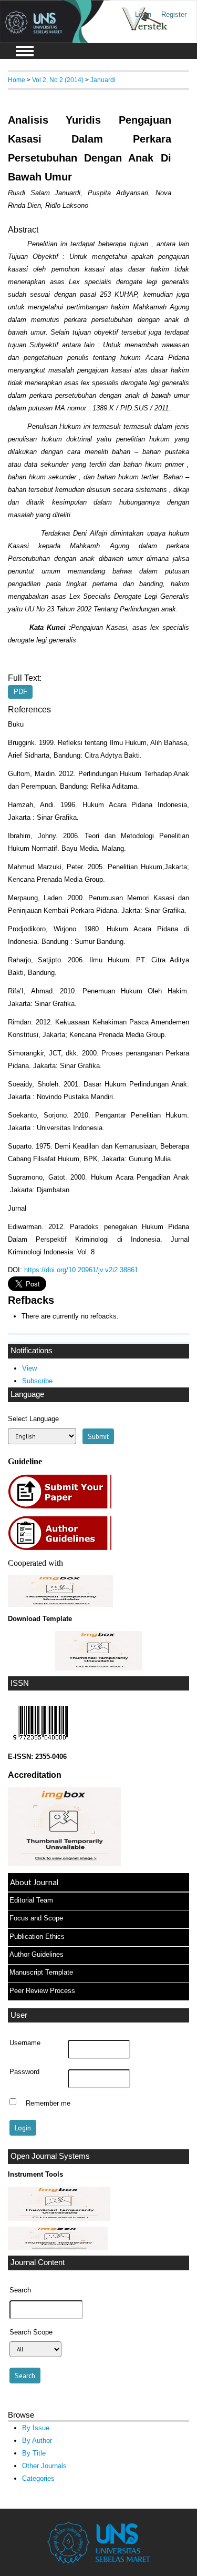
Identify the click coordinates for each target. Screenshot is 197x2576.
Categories (38, 2478)
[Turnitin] (59, 2218)
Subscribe (37, 1381)
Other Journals (44, 2466)
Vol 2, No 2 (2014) (58, 80)
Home (17, 80)
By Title (34, 2453)
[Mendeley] (58, 2248)
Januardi (103, 80)
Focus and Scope (36, 1918)
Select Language (33, 1419)
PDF (20, 692)
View (29, 1368)
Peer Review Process (42, 1991)
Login (143, 14)
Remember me (48, 2103)
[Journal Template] (98, 1651)
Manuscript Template (41, 1972)
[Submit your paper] (63, 1507)
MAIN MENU (25, 51)
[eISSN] (40, 1742)
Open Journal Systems (50, 2156)
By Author (37, 2441)
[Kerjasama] (60, 1604)
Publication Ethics (37, 1936)
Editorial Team (31, 1900)
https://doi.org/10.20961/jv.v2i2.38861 (81, 1270)
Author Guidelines (37, 1954)
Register (174, 14)
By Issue (36, 2428)
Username (25, 2043)
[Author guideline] (63, 1549)
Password (24, 2072)
